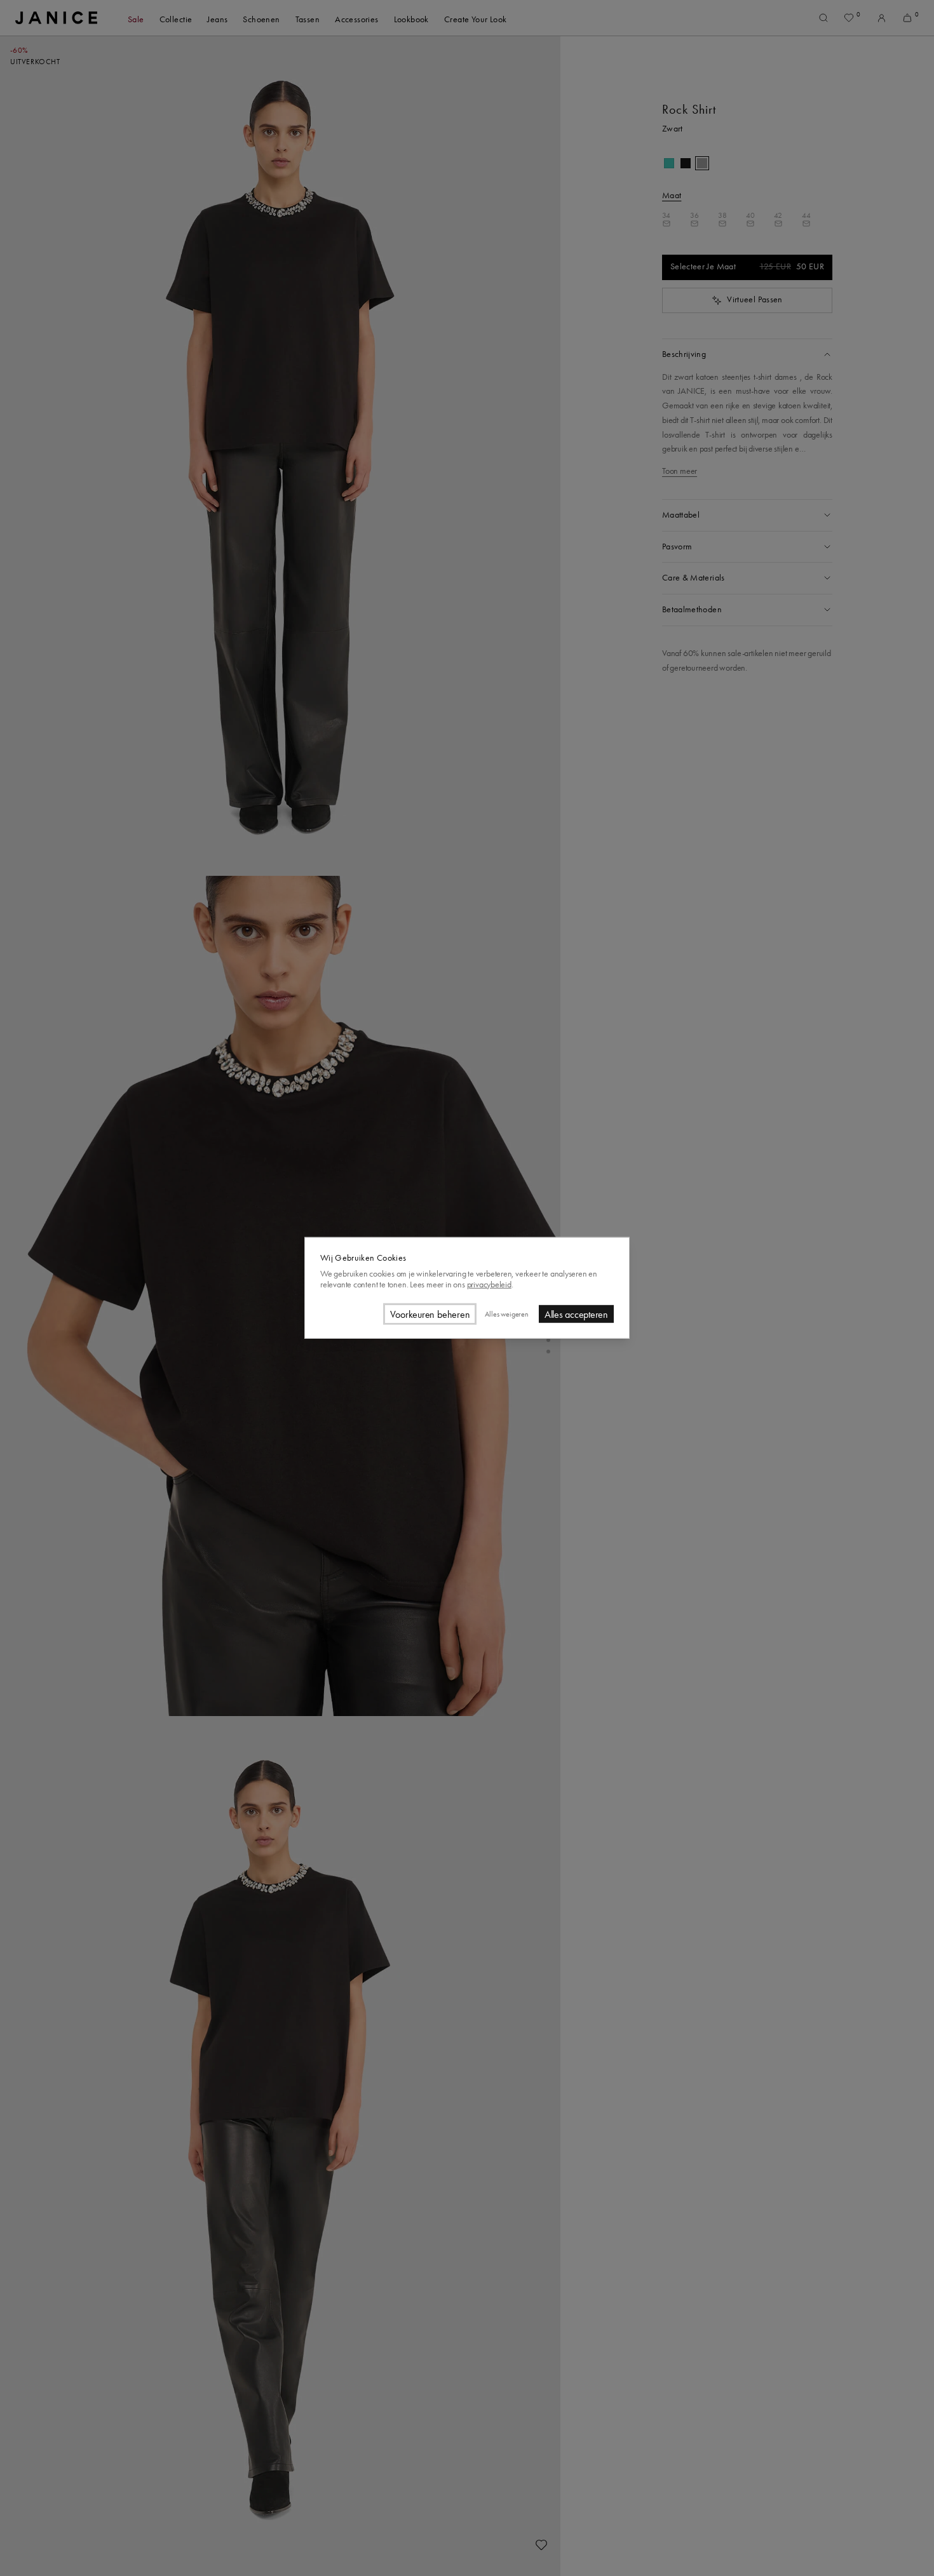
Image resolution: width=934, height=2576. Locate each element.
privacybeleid (489, 1284)
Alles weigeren (506, 1314)
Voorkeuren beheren (430, 1314)
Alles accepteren (576, 1314)
